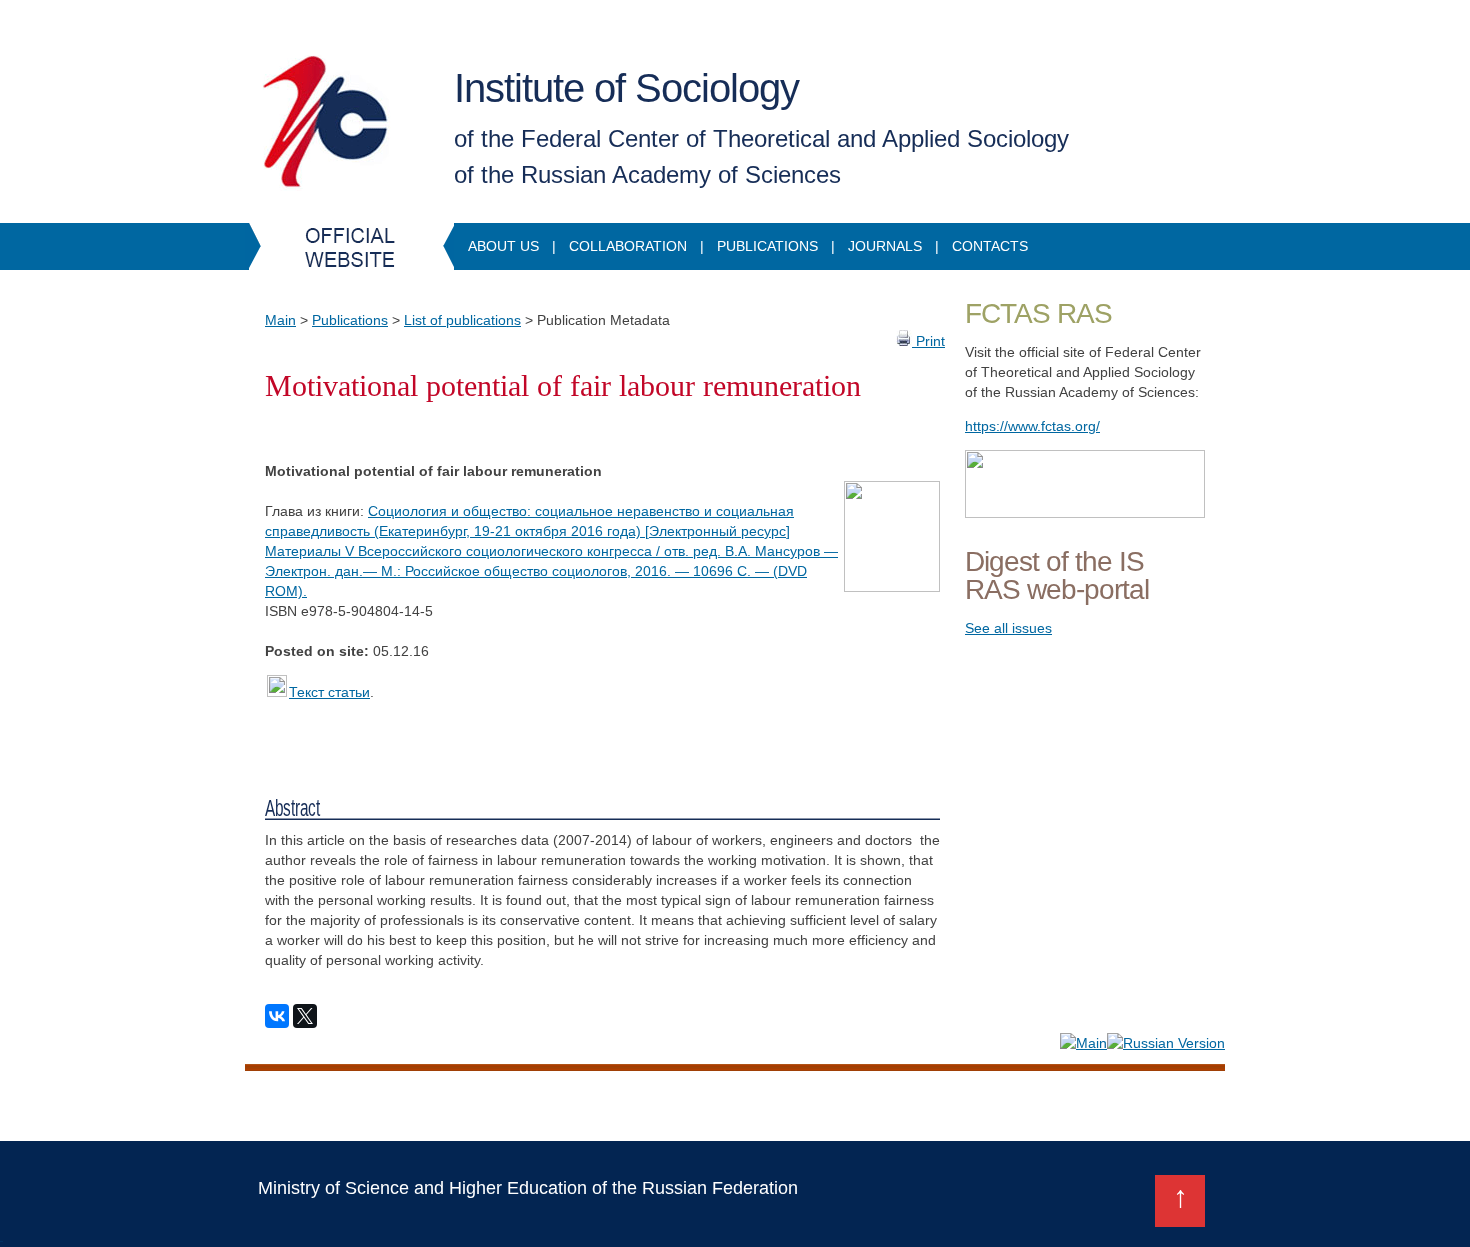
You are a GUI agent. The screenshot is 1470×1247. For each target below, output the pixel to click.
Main (280, 320)
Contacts (990, 246)
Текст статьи (329, 692)
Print (928, 341)
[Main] (1083, 1043)
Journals (885, 246)
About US (503, 246)
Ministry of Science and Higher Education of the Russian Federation (528, 1188)
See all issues (1008, 628)
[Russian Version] (1166, 1043)
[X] (305, 1016)
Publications (767, 246)
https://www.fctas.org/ (1032, 426)
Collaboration (628, 246)
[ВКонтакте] (277, 1016)
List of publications (462, 320)
